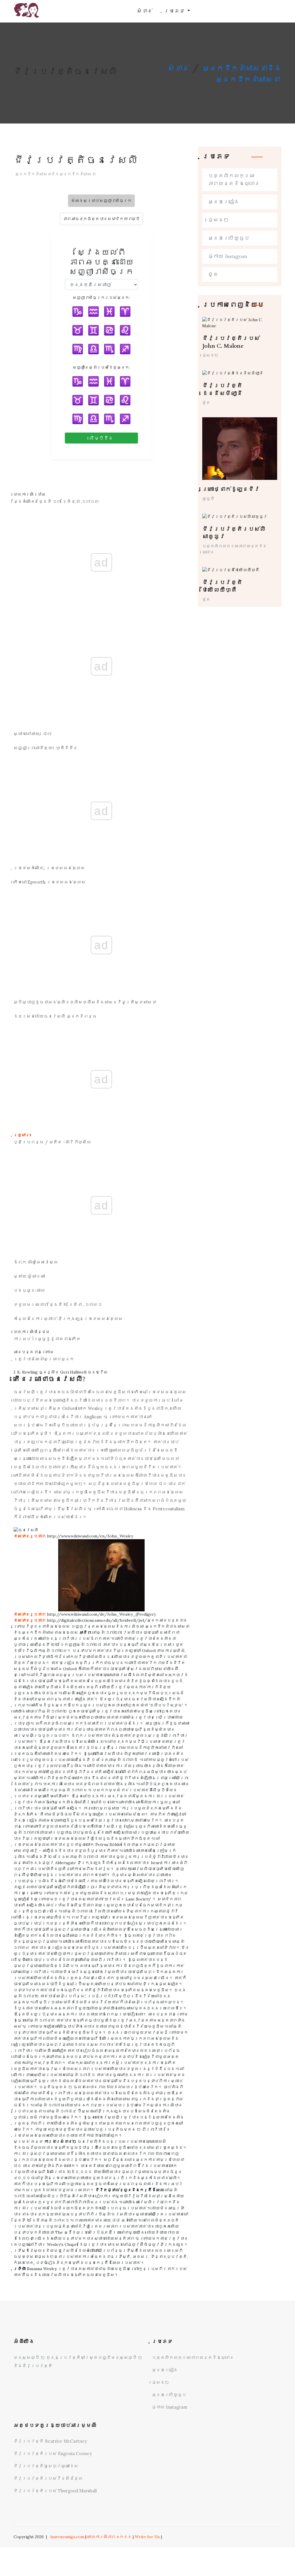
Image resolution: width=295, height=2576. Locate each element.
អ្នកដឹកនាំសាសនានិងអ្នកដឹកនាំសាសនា (55, 174)
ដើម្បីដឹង (101, 438)
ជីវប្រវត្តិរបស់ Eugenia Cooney (53, 2454)
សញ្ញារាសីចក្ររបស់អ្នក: (101, 298)
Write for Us (147, 2537)
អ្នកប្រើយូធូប (229, 238)
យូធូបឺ (208, 499)
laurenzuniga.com (67, 2537)
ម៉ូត (213, 275)
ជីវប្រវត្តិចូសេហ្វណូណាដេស (46, 2466)
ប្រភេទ (175, 11)
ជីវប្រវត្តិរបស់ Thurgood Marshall (55, 2491)
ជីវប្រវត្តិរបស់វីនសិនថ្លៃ (48, 2478)
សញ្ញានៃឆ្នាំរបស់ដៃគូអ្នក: (101, 367)
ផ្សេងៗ (218, 220)
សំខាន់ (145, 11)
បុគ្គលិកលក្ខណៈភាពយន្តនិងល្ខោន (234, 180)
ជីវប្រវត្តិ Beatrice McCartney (50, 2441)
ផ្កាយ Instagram (228, 256)
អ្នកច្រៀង (224, 202)
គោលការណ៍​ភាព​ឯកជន (109, 2537)
